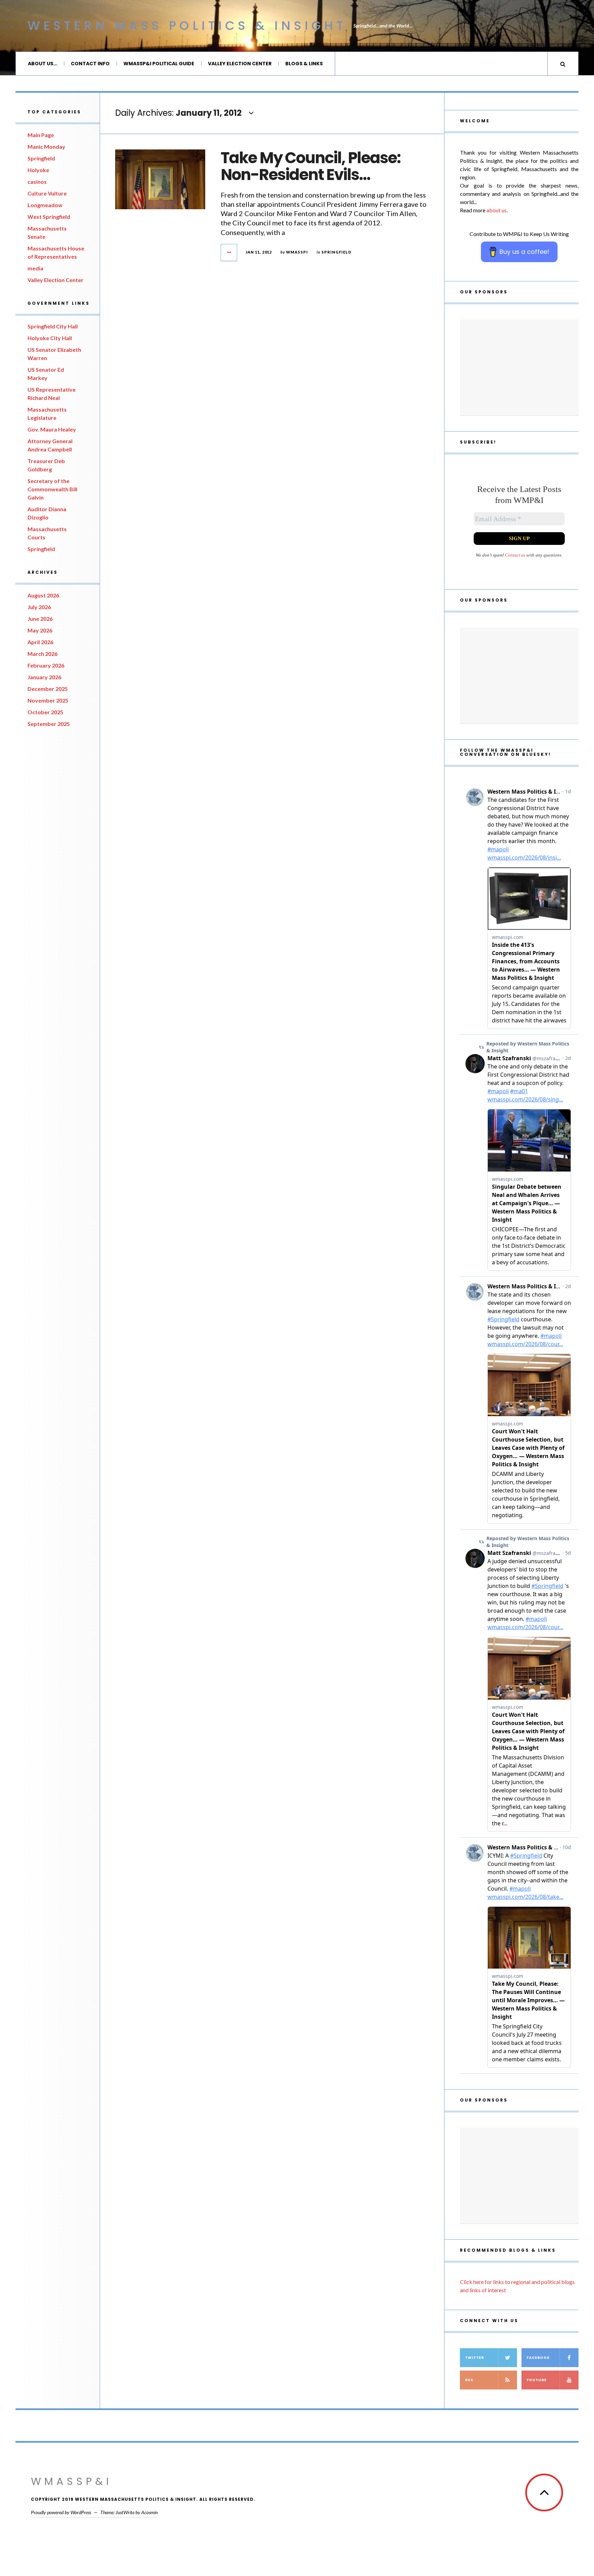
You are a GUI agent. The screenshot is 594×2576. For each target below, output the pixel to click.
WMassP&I (71, 2481)
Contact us (515, 555)
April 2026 (40, 642)
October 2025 (45, 712)
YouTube (537, 2380)
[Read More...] (229, 253)
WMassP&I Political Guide (159, 64)
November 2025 (48, 700)
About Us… (42, 64)
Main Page (41, 135)
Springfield (41, 158)
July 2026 (39, 607)
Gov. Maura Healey (52, 429)
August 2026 (43, 595)
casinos (37, 182)
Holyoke (38, 170)
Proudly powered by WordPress (61, 2512)
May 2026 (40, 630)
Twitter (475, 2358)
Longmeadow (45, 205)
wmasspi (297, 252)
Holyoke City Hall (50, 338)
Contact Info (90, 64)
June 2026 (40, 619)
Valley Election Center (240, 64)
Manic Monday (46, 147)
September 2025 (49, 724)
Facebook (538, 2358)
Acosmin (150, 2512)
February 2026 (46, 665)
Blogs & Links (304, 64)
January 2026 (44, 677)
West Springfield (49, 217)
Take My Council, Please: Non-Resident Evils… (311, 166)
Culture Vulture (47, 193)
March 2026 (42, 654)
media (35, 268)
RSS (469, 2380)
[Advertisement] (519, 368)
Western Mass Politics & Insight (187, 26)
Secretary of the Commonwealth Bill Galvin (52, 489)
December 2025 (48, 689)
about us (497, 210)
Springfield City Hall (53, 326)
